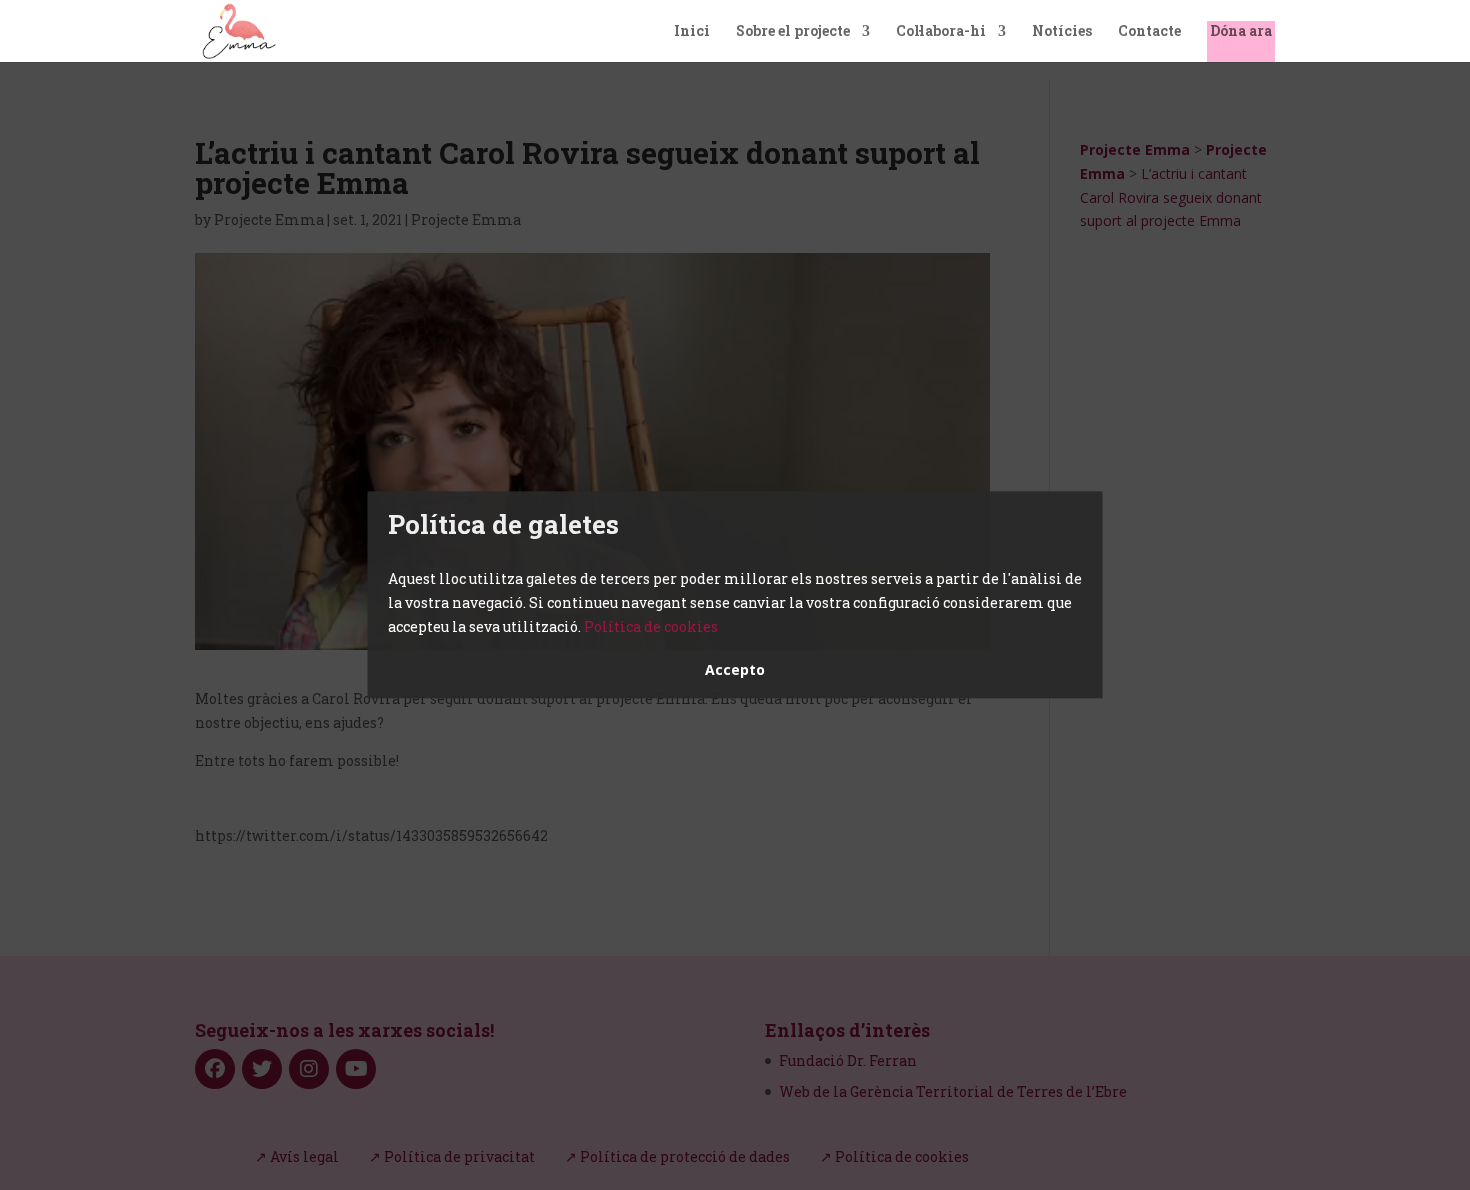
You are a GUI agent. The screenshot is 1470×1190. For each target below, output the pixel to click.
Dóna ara (1241, 32)
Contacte (1149, 32)
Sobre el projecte (793, 32)
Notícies (1062, 32)
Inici (692, 32)
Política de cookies (651, 626)
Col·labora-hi (941, 32)
